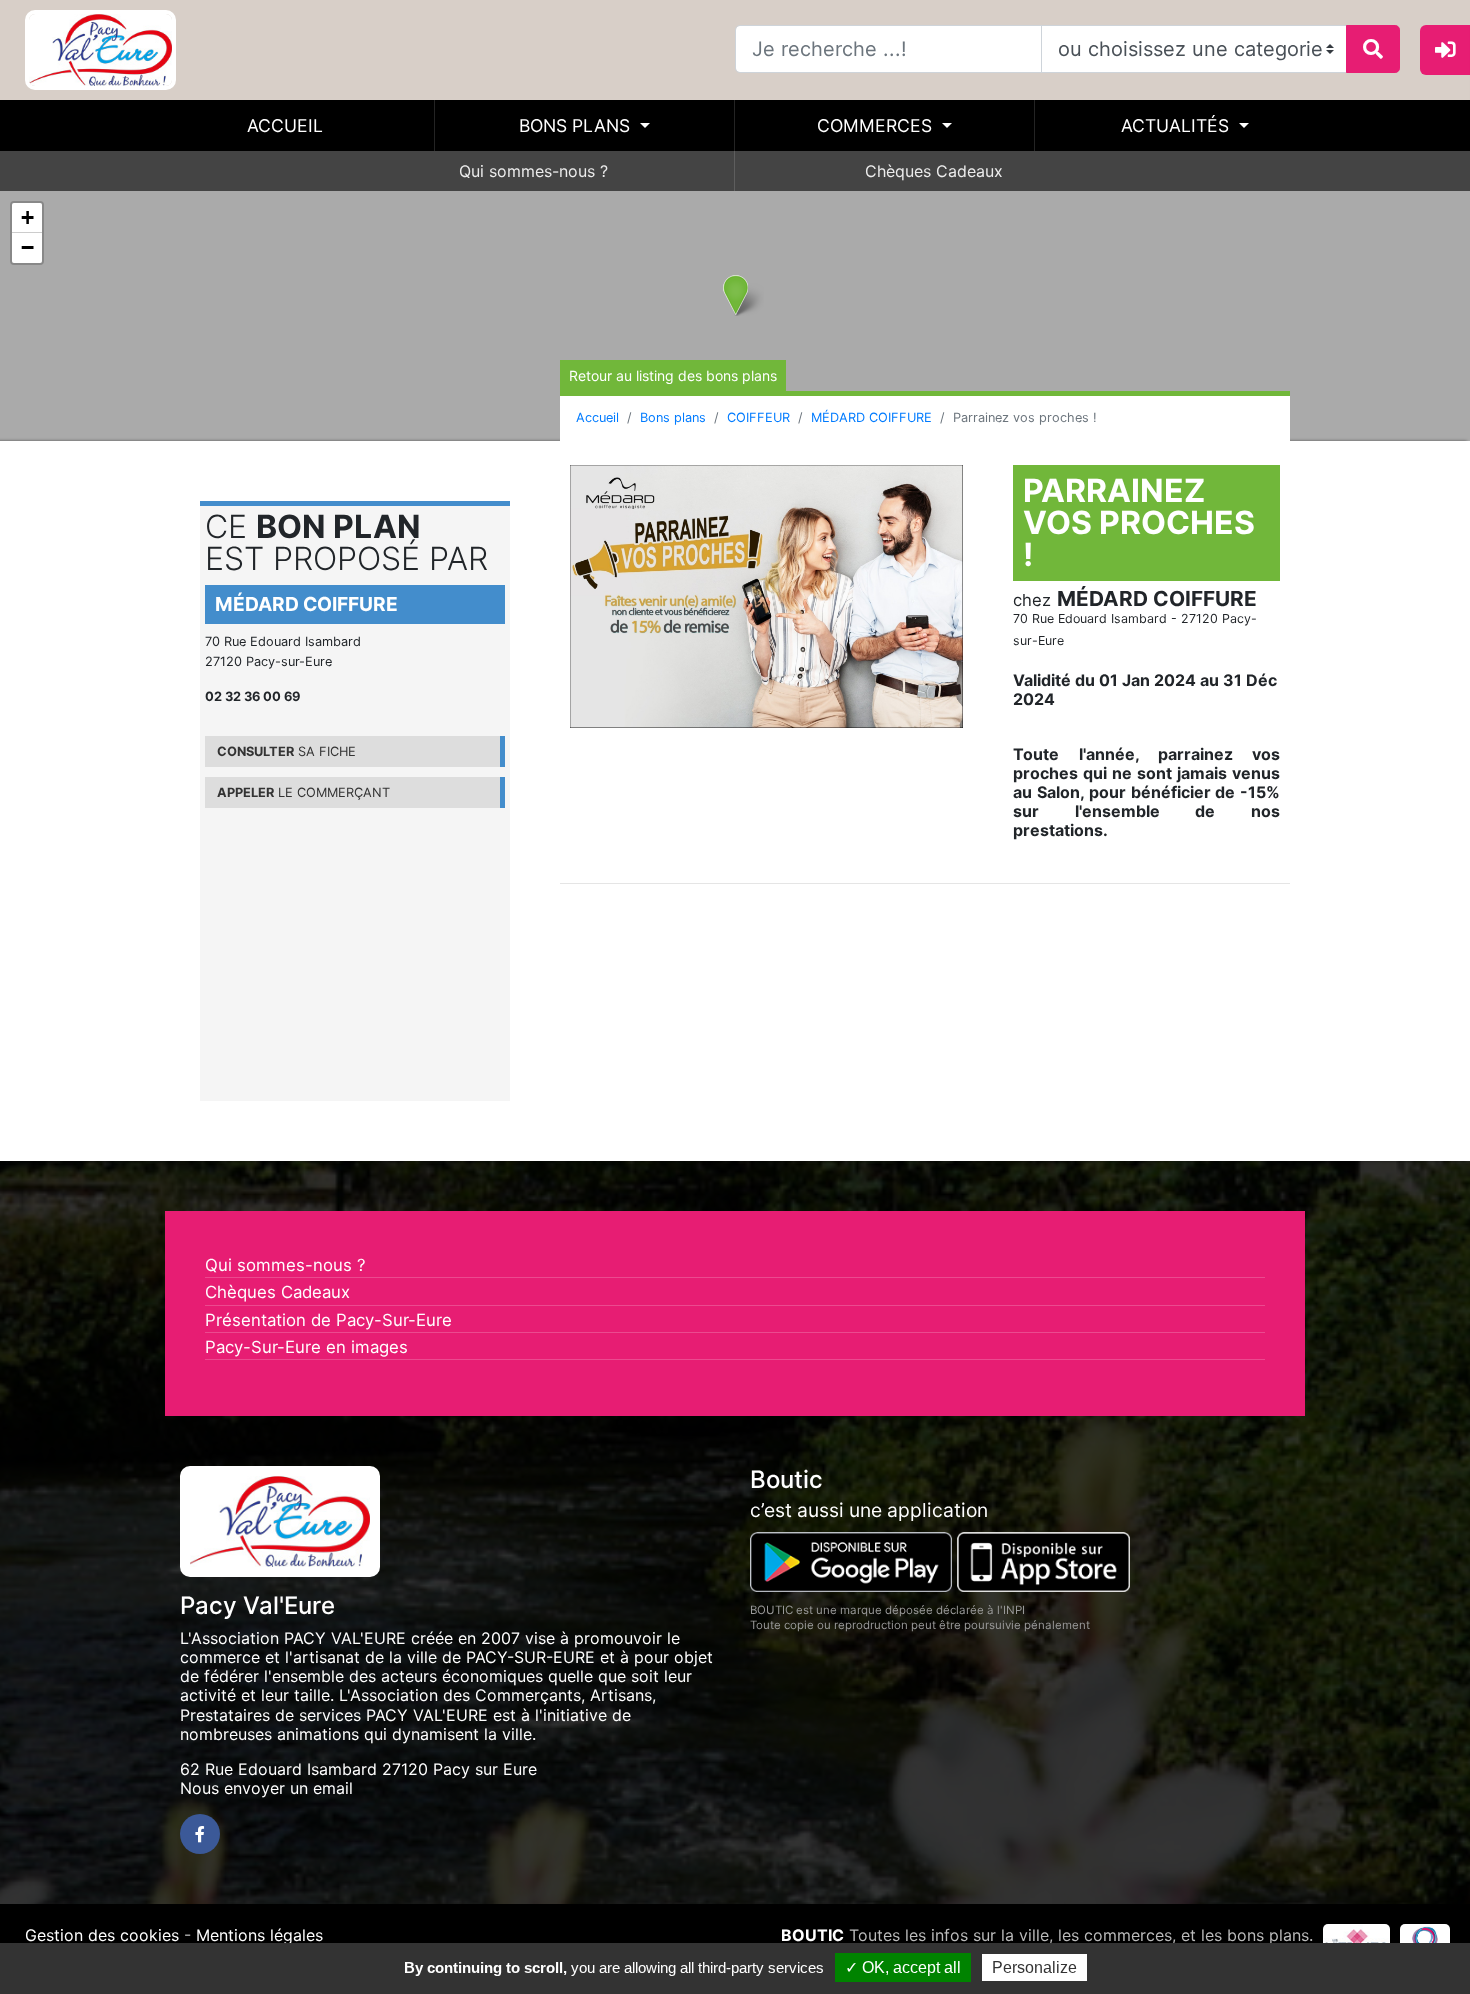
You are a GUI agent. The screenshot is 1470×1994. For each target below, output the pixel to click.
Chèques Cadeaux (934, 171)
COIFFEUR (758, 417)
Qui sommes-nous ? (533, 171)
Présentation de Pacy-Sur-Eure (328, 1320)
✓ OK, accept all (903, 1967)
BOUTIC (812, 1935)
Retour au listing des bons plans (673, 375)
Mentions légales (259, 1935)
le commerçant (303, 792)
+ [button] (27, 217)
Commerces (877, 125)
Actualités (1177, 125)
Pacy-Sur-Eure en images (306, 1347)
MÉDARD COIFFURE (871, 417)
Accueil (285, 125)
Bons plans (577, 125)
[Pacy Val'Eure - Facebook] (200, 1834)
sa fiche (286, 751)
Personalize (1034, 1967)
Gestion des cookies (102, 1935)
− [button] (27, 247)
